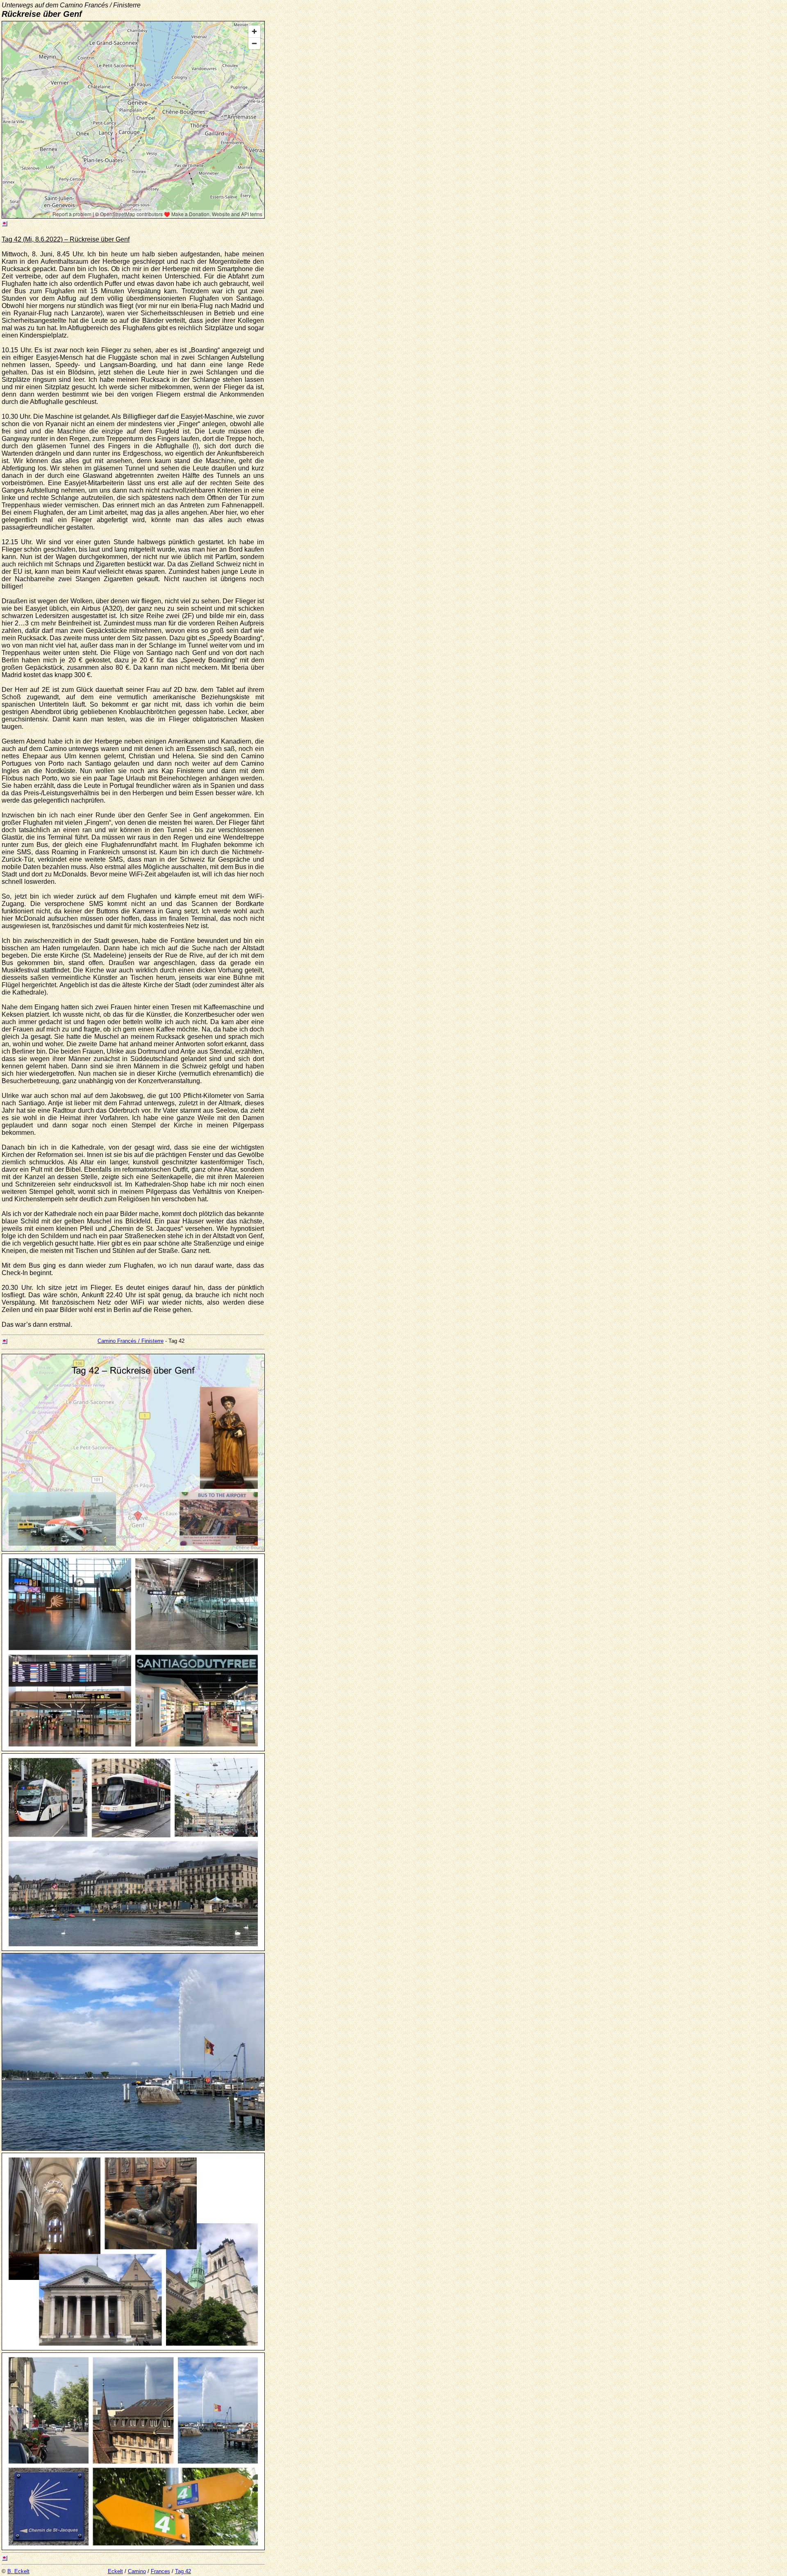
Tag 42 (183, 2571)
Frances (160, 2571)
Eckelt (115, 2571)
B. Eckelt (18, 2571)
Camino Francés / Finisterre (131, 1341)
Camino (137, 2571)
